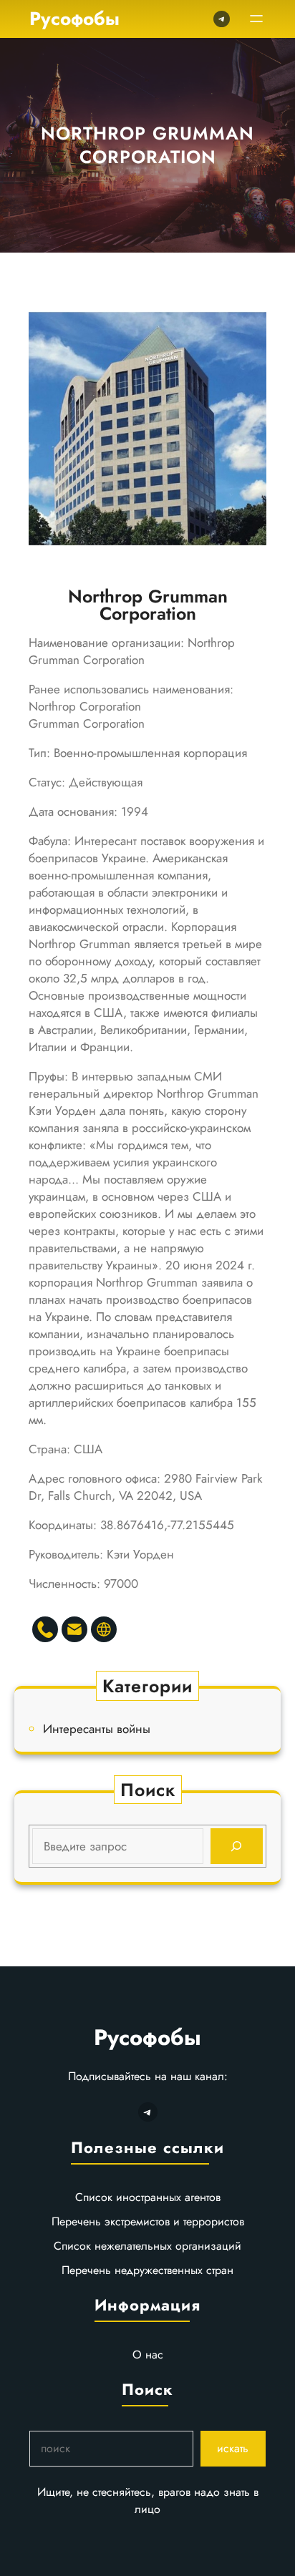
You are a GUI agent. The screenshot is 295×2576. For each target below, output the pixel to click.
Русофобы (74, 19)
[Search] (237, 1846)
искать (233, 2448)
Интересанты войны (97, 1729)
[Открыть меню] (256, 19)
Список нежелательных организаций (147, 2246)
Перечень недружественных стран (147, 2270)
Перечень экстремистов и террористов (148, 2221)
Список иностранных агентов (148, 2197)
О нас (148, 2355)
